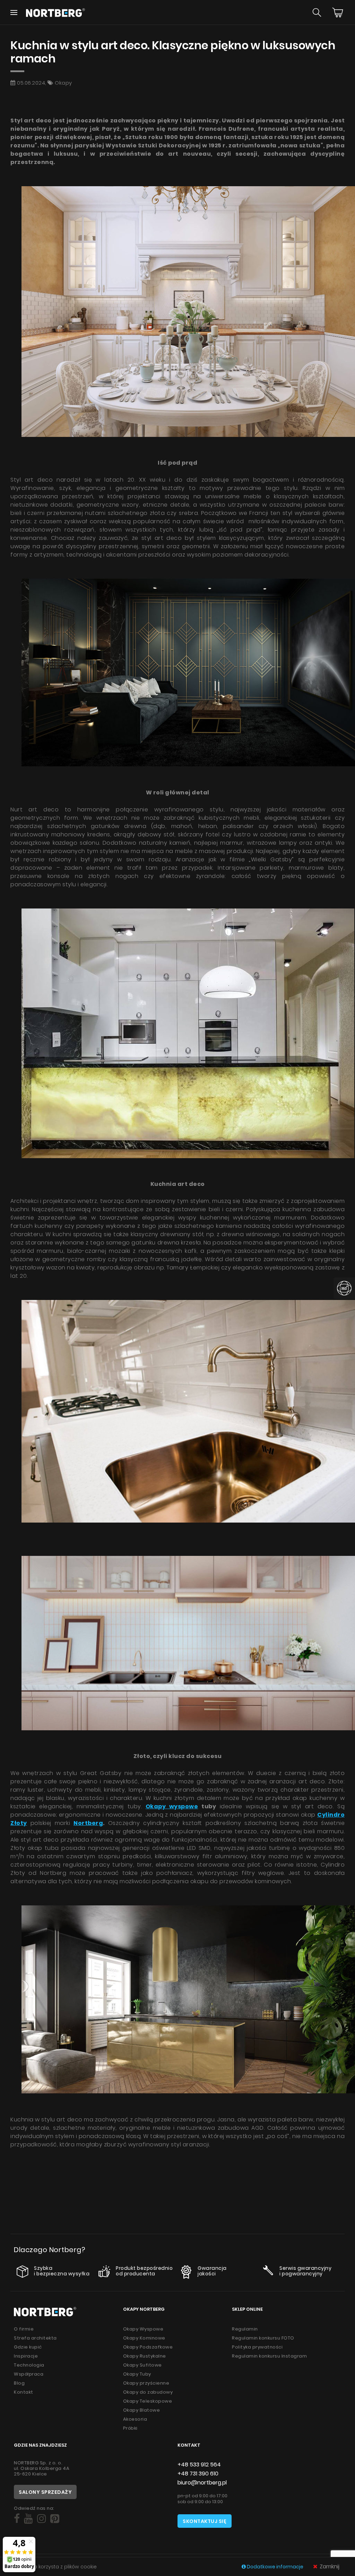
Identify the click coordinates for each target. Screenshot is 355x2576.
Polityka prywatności (257, 2347)
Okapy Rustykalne (145, 2356)
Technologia (29, 2365)
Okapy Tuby (137, 2374)
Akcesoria (135, 2419)
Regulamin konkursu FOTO (263, 2338)
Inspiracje (26, 2356)
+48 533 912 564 (199, 2465)
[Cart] (338, 12)
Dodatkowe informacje (275, 2567)
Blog (19, 2383)
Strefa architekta (35, 2338)
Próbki (130, 2428)
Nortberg (88, 1823)
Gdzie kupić (28, 2347)
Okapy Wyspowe (143, 2329)
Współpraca (29, 2374)
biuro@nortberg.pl (202, 2483)
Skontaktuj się (205, 2521)
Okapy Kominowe (144, 2338)
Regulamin (245, 2329)
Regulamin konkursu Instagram (269, 2356)
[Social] (17, 2519)
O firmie (24, 2329)
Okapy (63, 83)
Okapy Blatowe (142, 2410)
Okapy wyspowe (172, 1806)
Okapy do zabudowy (148, 2392)
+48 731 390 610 (198, 2474)
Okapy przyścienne (146, 2383)
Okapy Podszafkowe (148, 2347)
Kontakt (24, 2392)
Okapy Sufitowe (142, 2365)
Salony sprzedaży (45, 2492)
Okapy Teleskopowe (148, 2401)
